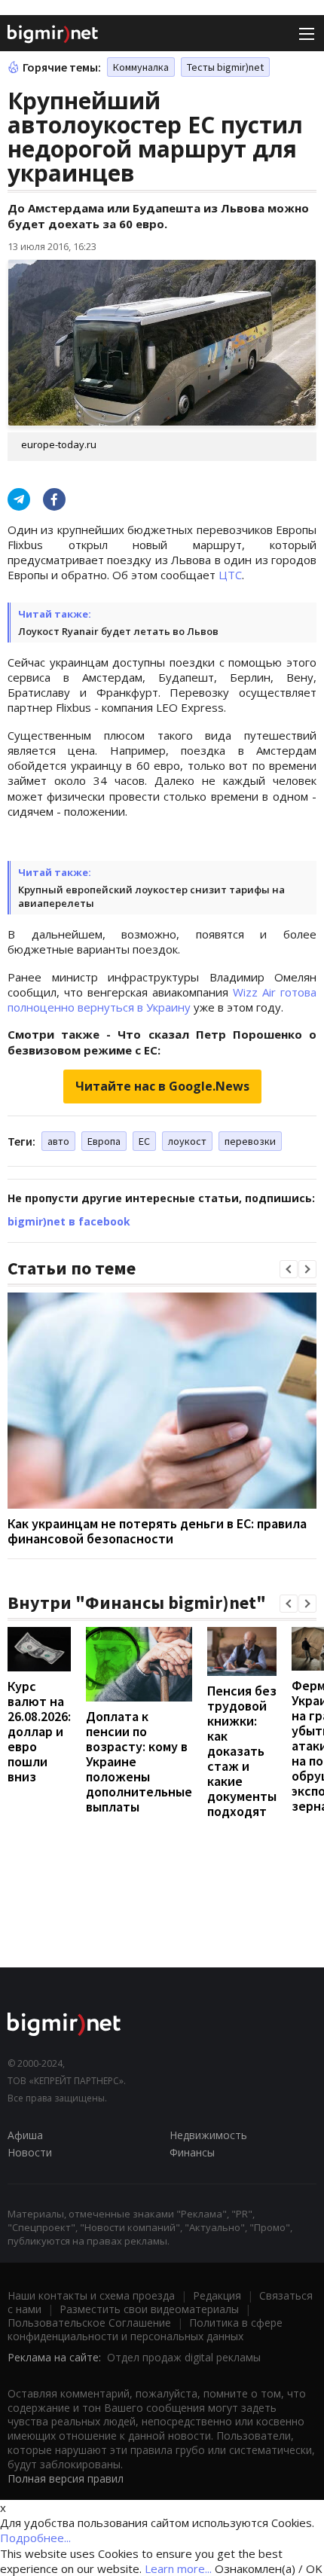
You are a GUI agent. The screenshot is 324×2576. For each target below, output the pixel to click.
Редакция (217, 2295)
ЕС (144, 1141)
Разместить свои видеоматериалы (149, 2309)
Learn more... (178, 2568)
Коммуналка (141, 67)
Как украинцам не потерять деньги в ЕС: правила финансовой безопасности (157, 1531)
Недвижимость (208, 2135)
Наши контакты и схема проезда (91, 2295)
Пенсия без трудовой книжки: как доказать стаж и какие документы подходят (242, 1751)
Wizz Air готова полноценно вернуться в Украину (162, 1000)
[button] (289, 1269)
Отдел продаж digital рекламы (184, 2357)
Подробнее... (35, 2538)
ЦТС (230, 575)
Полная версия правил (66, 2478)
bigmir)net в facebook (69, 1221)
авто (58, 1141)
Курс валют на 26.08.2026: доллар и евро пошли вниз (39, 1731)
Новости (30, 2152)
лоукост (187, 1141)
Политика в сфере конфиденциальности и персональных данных (145, 2329)
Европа (104, 1141)
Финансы (192, 2152)
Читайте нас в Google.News (162, 1086)
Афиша (25, 2135)
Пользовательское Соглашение (89, 2323)
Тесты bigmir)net (225, 67)
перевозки (250, 1141)
